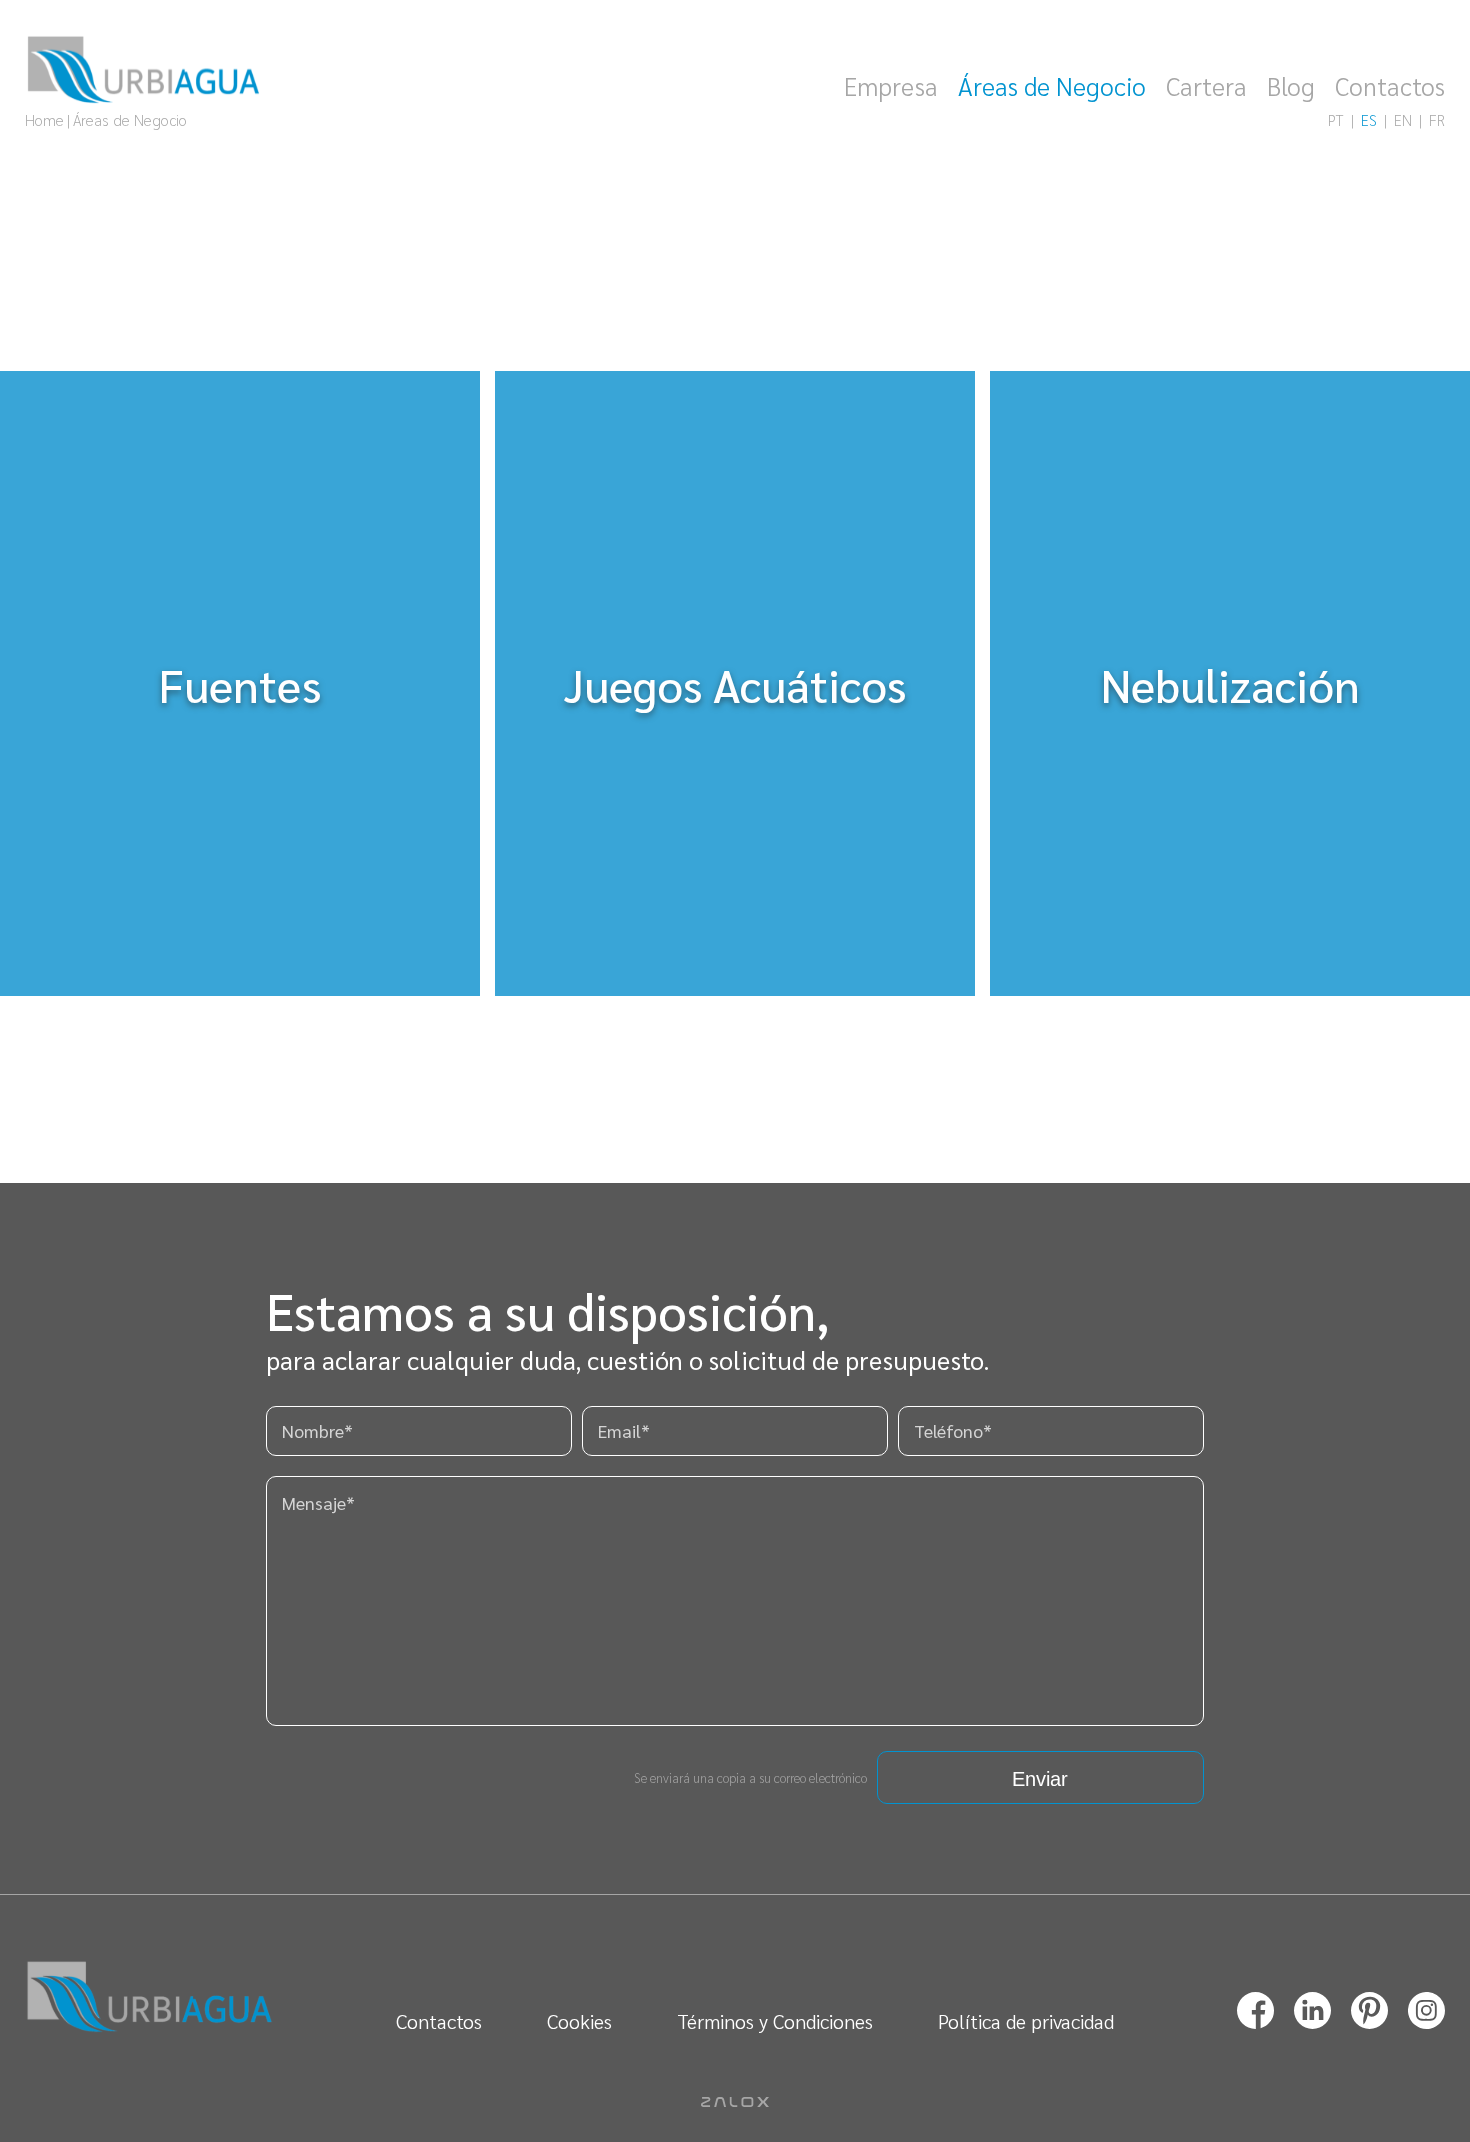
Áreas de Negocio (1052, 85)
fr (1437, 119)
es (1369, 119)
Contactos (1390, 85)
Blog (1291, 85)
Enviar (1040, 1779)
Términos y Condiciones (775, 2021)
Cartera (1206, 85)
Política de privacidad (1026, 2021)
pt (1336, 119)
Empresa (891, 85)
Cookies (579, 2021)
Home (44, 119)
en (1403, 119)
